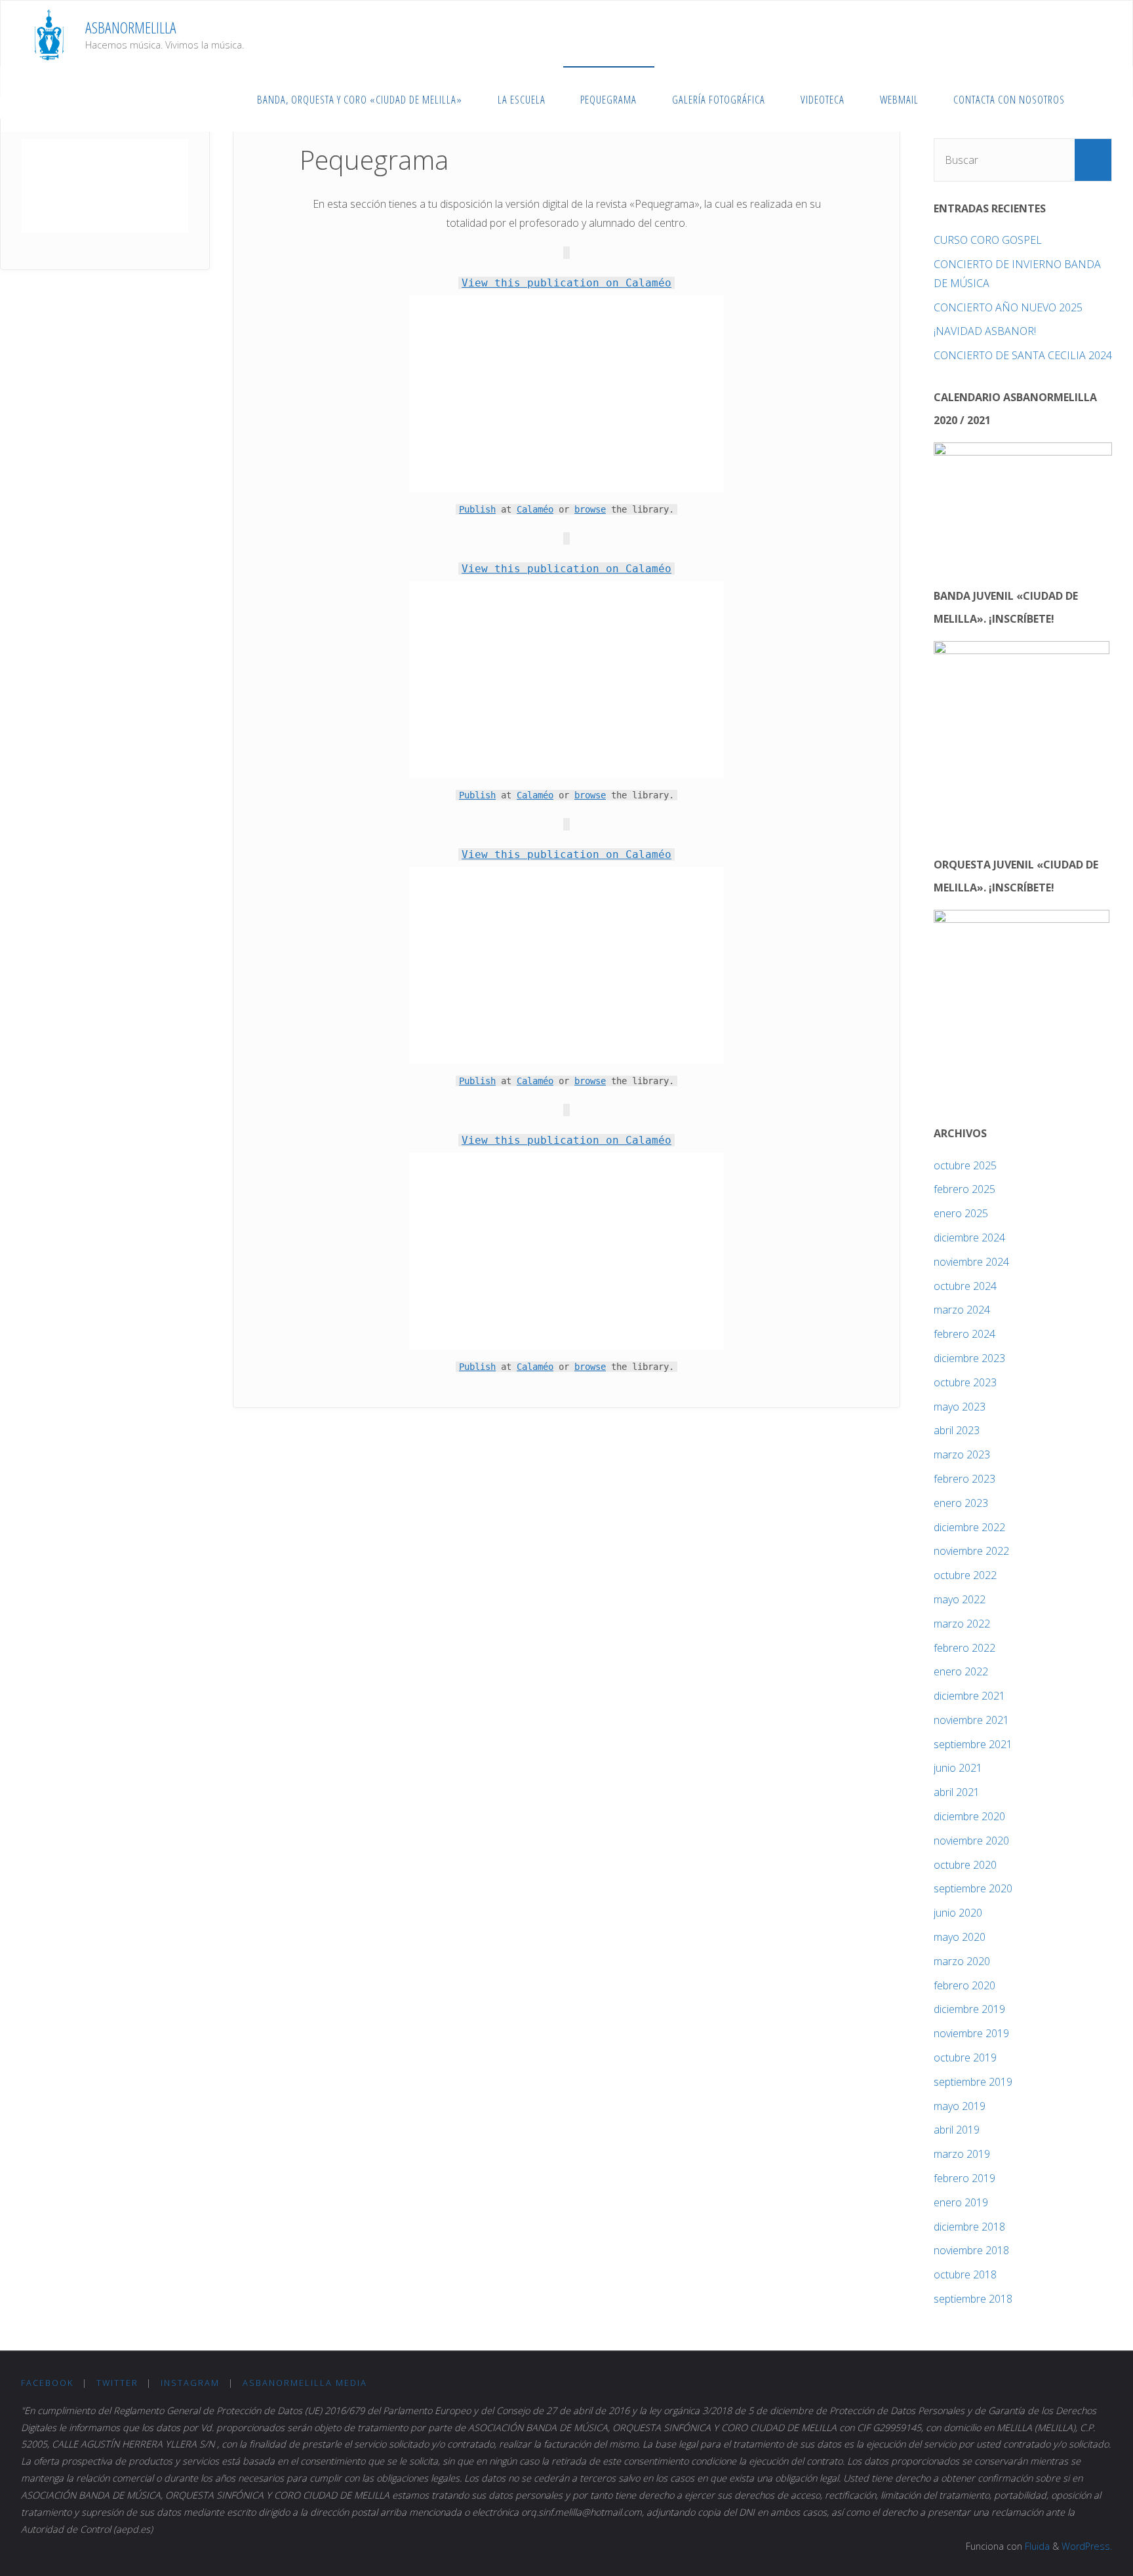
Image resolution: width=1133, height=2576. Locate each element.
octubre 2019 (965, 2058)
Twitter (117, 2383)
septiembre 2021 (973, 1744)
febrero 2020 (964, 1985)
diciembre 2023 (969, 1358)
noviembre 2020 (971, 1841)
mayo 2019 (960, 2106)
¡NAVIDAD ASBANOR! (985, 331)
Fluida (1036, 2546)
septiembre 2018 (973, 2299)
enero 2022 (961, 1671)
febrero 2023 (964, 1479)
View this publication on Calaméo (566, 283)
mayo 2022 (960, 1599)
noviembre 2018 (971, 2250)
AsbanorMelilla (131, 27)
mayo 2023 (960, 1407)
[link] (1096, 99)
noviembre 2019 (971, 2033)
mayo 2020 (960, 1937)
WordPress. (1087, 2546)
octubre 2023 (965, 1382)
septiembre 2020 (973, 1888)
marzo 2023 (962, 1454)
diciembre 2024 (969, 1238)
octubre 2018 (965, 2274)
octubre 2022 (965, 1575)
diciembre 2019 (969, 2009)
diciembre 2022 (969, 1527)
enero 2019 (961, 2202)
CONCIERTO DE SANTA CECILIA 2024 (1023, 355)
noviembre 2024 (971, 1262)
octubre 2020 (965, 1865)
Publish (477, 509)
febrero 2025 (964, 1189)
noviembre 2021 (971, 1720)
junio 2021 (958, 1768)
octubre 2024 (965, 1286)
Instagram (190, 2383)
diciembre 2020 (969, 1816)
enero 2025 (961, 1213)
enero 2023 (961, 1503)
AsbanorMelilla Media (305, 2383)
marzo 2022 (962, 1624)
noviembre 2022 (971, 1551)
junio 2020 (958, 1913)
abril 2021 (957, 1792)
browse (590, 509)
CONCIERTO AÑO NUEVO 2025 (1008, 307)
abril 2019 (957, 2130)
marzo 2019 (962, 2154)
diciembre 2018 (969, 2227)
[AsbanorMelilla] (49, 33)
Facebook (47, 2383)
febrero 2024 (964, 1334)
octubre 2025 (965, 1165)
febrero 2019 (964, 2178)
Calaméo (535, 509)
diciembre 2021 (969, 1696)
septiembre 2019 (973, 2082)
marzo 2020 (962, 1961)
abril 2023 (957, 1430)
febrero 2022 (964, 1648)
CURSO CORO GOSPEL (988, 240)
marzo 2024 (962, 1310)
